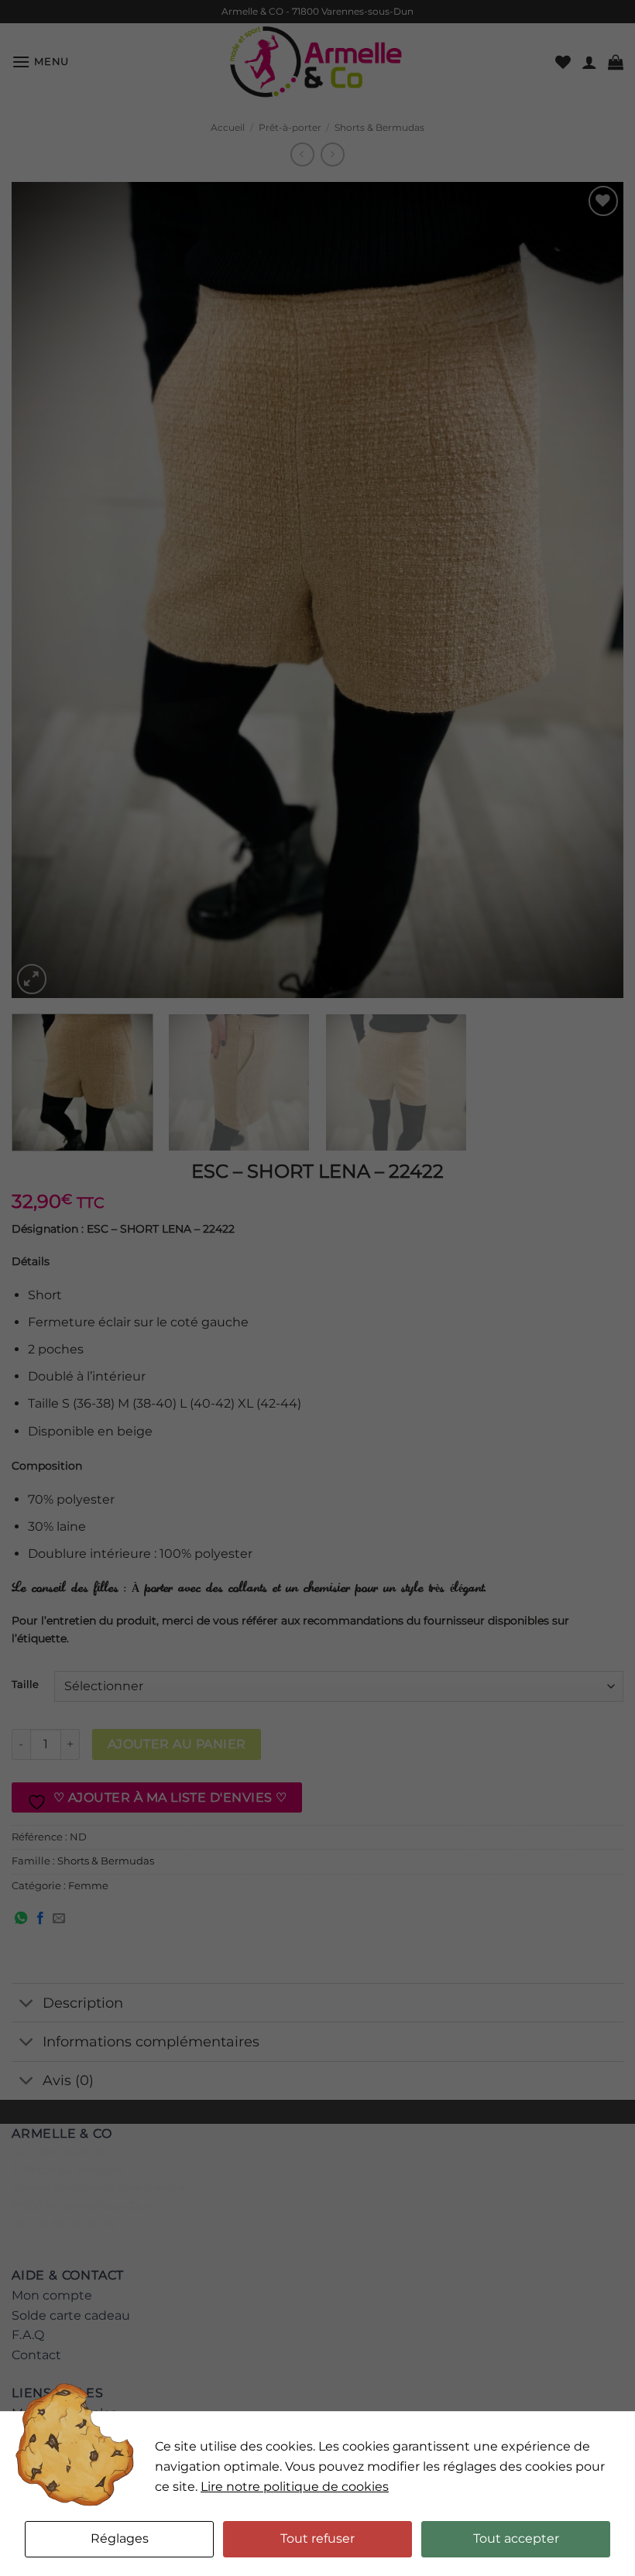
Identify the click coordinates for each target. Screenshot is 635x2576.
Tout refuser (317, 2538)
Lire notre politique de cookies (295, 2487)
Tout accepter (516, 2538)
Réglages (120, 2538)
